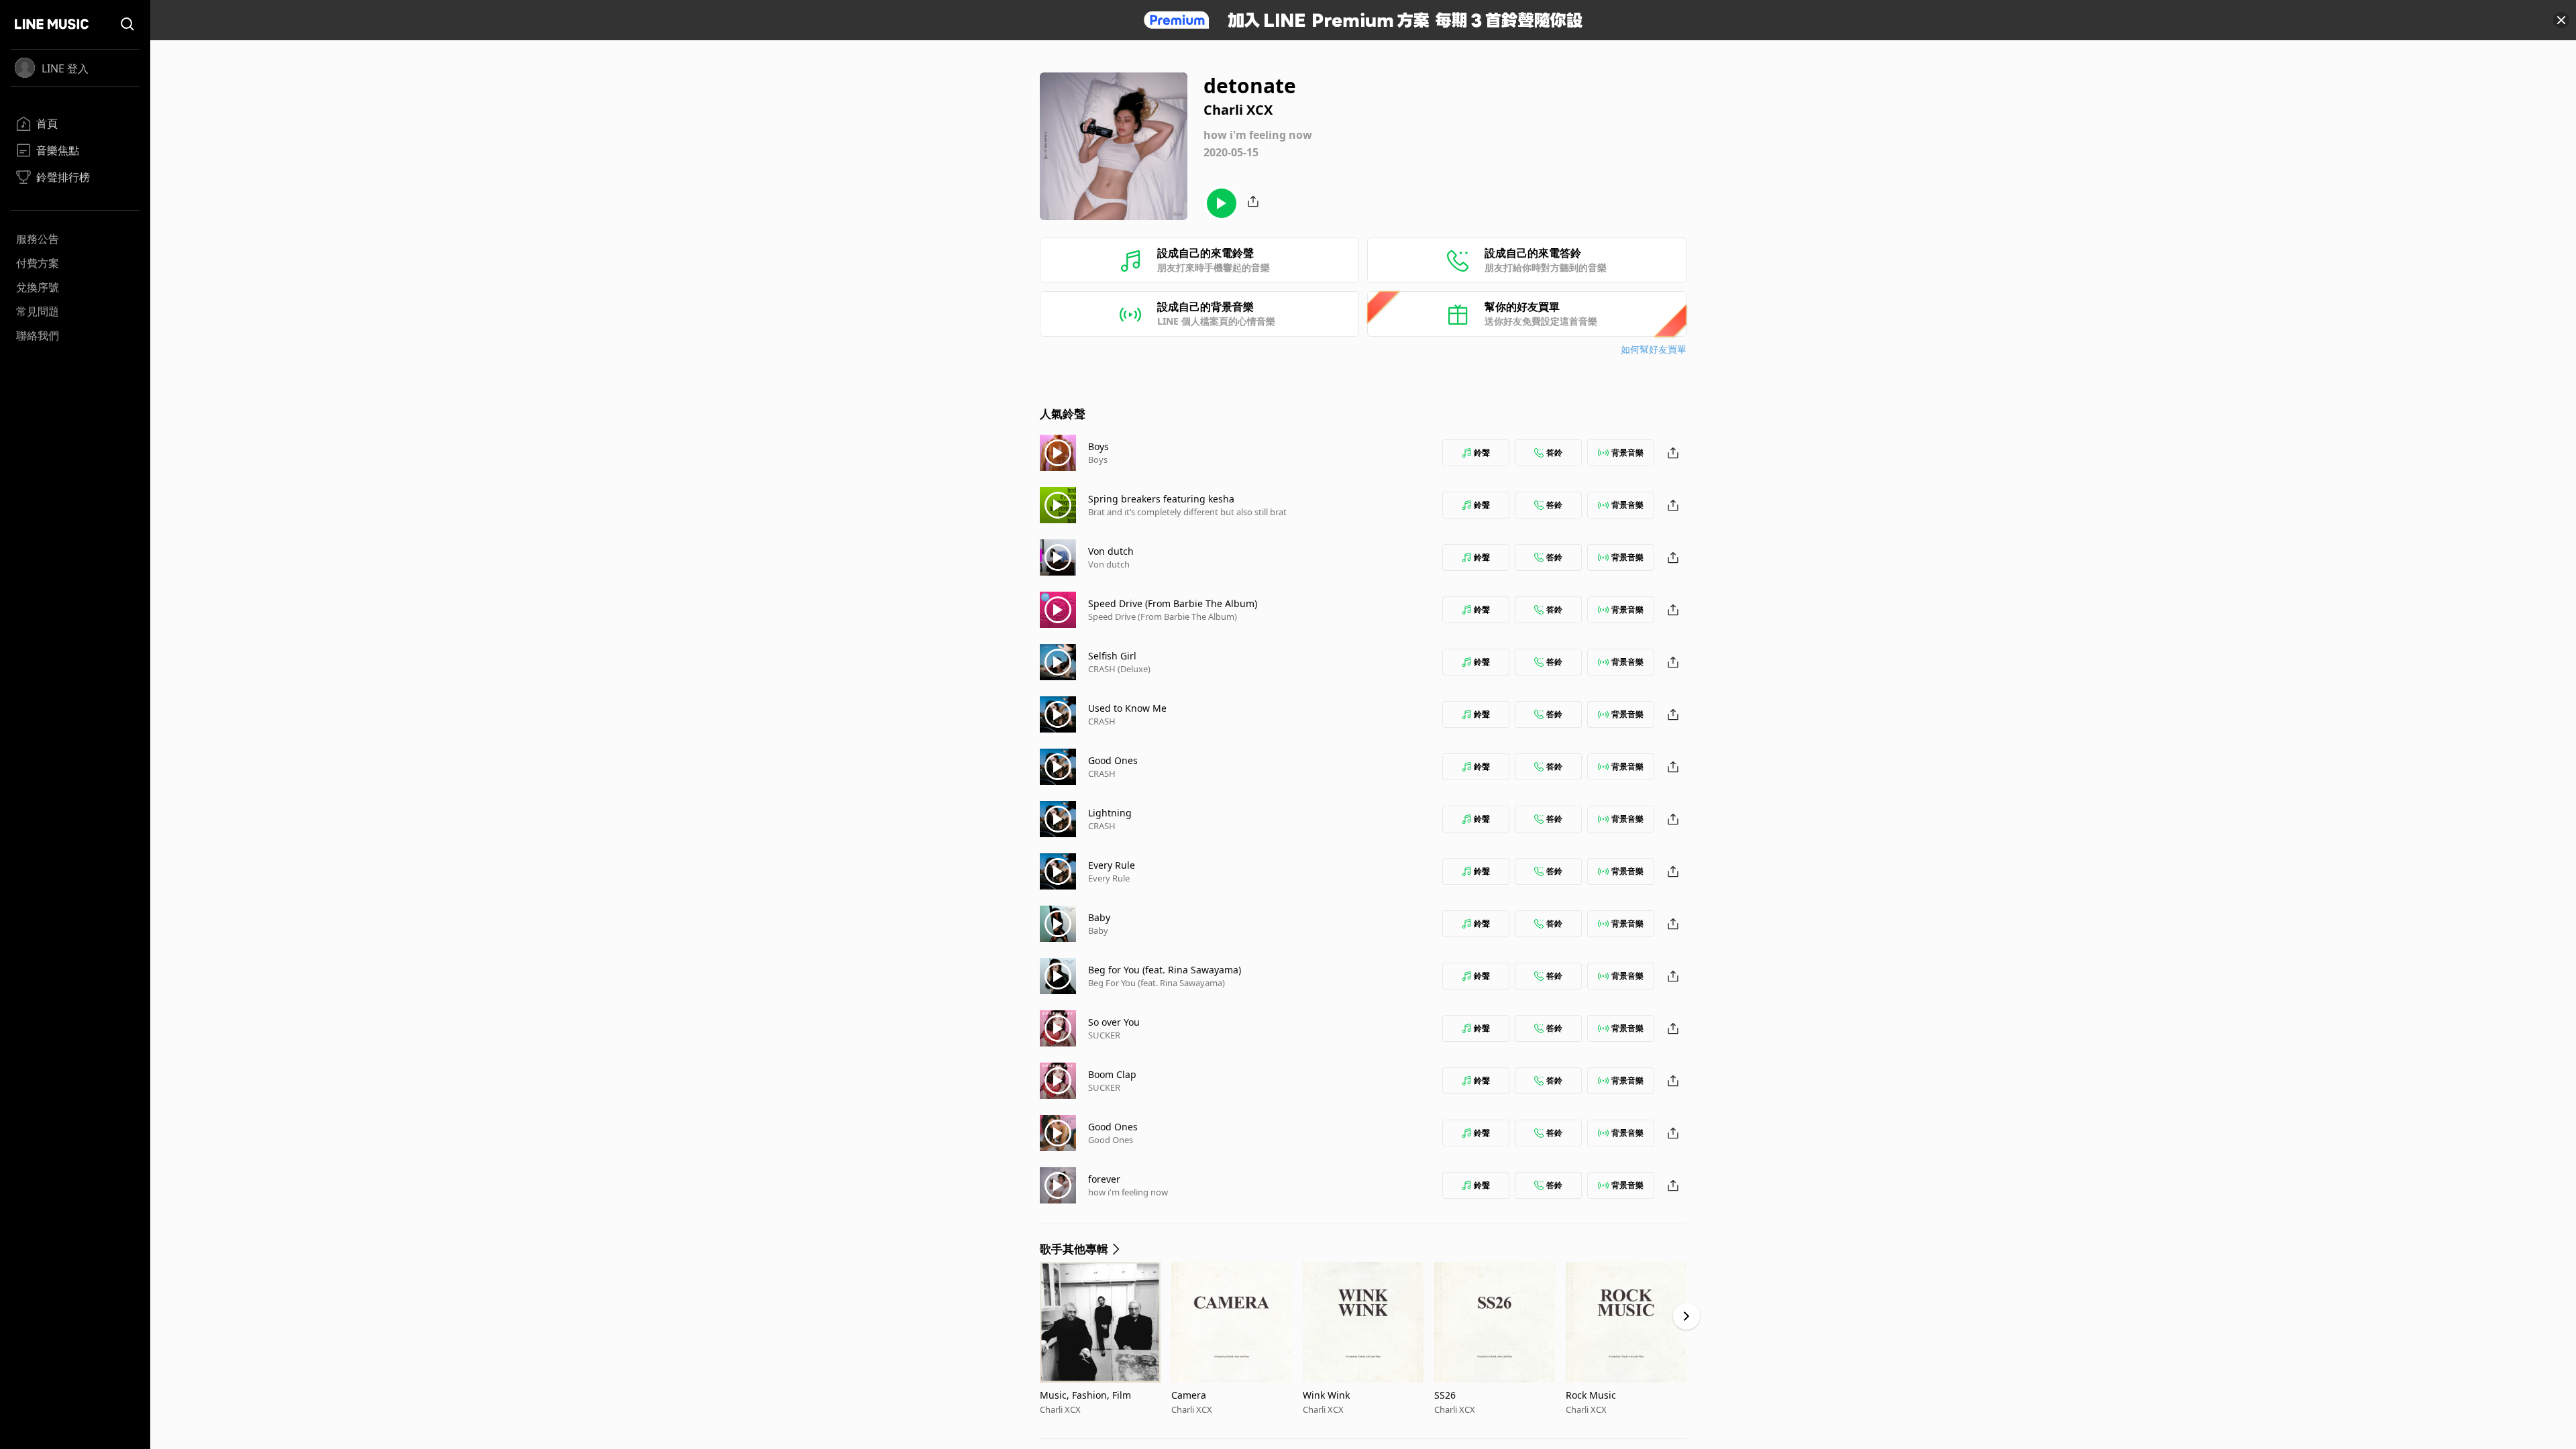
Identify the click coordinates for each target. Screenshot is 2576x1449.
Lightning (1110, 813)
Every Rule (1112, 865)
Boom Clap (1112, 1074)
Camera (1189, 1395)
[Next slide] (1686, 1316)
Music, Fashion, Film (1085, 1395)
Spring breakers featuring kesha (1161, 499)
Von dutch (1111, 551)
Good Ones (1113, 760)
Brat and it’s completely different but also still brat (1187, 512)
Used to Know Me (1127, 708)
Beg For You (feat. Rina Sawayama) (1157, 983)
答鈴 (1554, 452)
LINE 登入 (65, 68)
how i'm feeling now (1128, 1192)
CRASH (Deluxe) (1119, 669)
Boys (1098, 446)
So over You (1114, 1022)
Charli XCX (1060, 1409)
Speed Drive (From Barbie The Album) (1173, 603)
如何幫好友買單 (1654, 349)
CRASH (1102, 721)
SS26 (1445, 1395)
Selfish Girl (1112, 656)
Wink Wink (1326, 1395)
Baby (1099, 917)
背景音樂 (1627, 452)
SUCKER (1104, 1035)
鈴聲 (1482, 452)
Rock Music (1591, 1395)
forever (1104, 1179)
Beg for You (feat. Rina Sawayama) (1165, 970)
